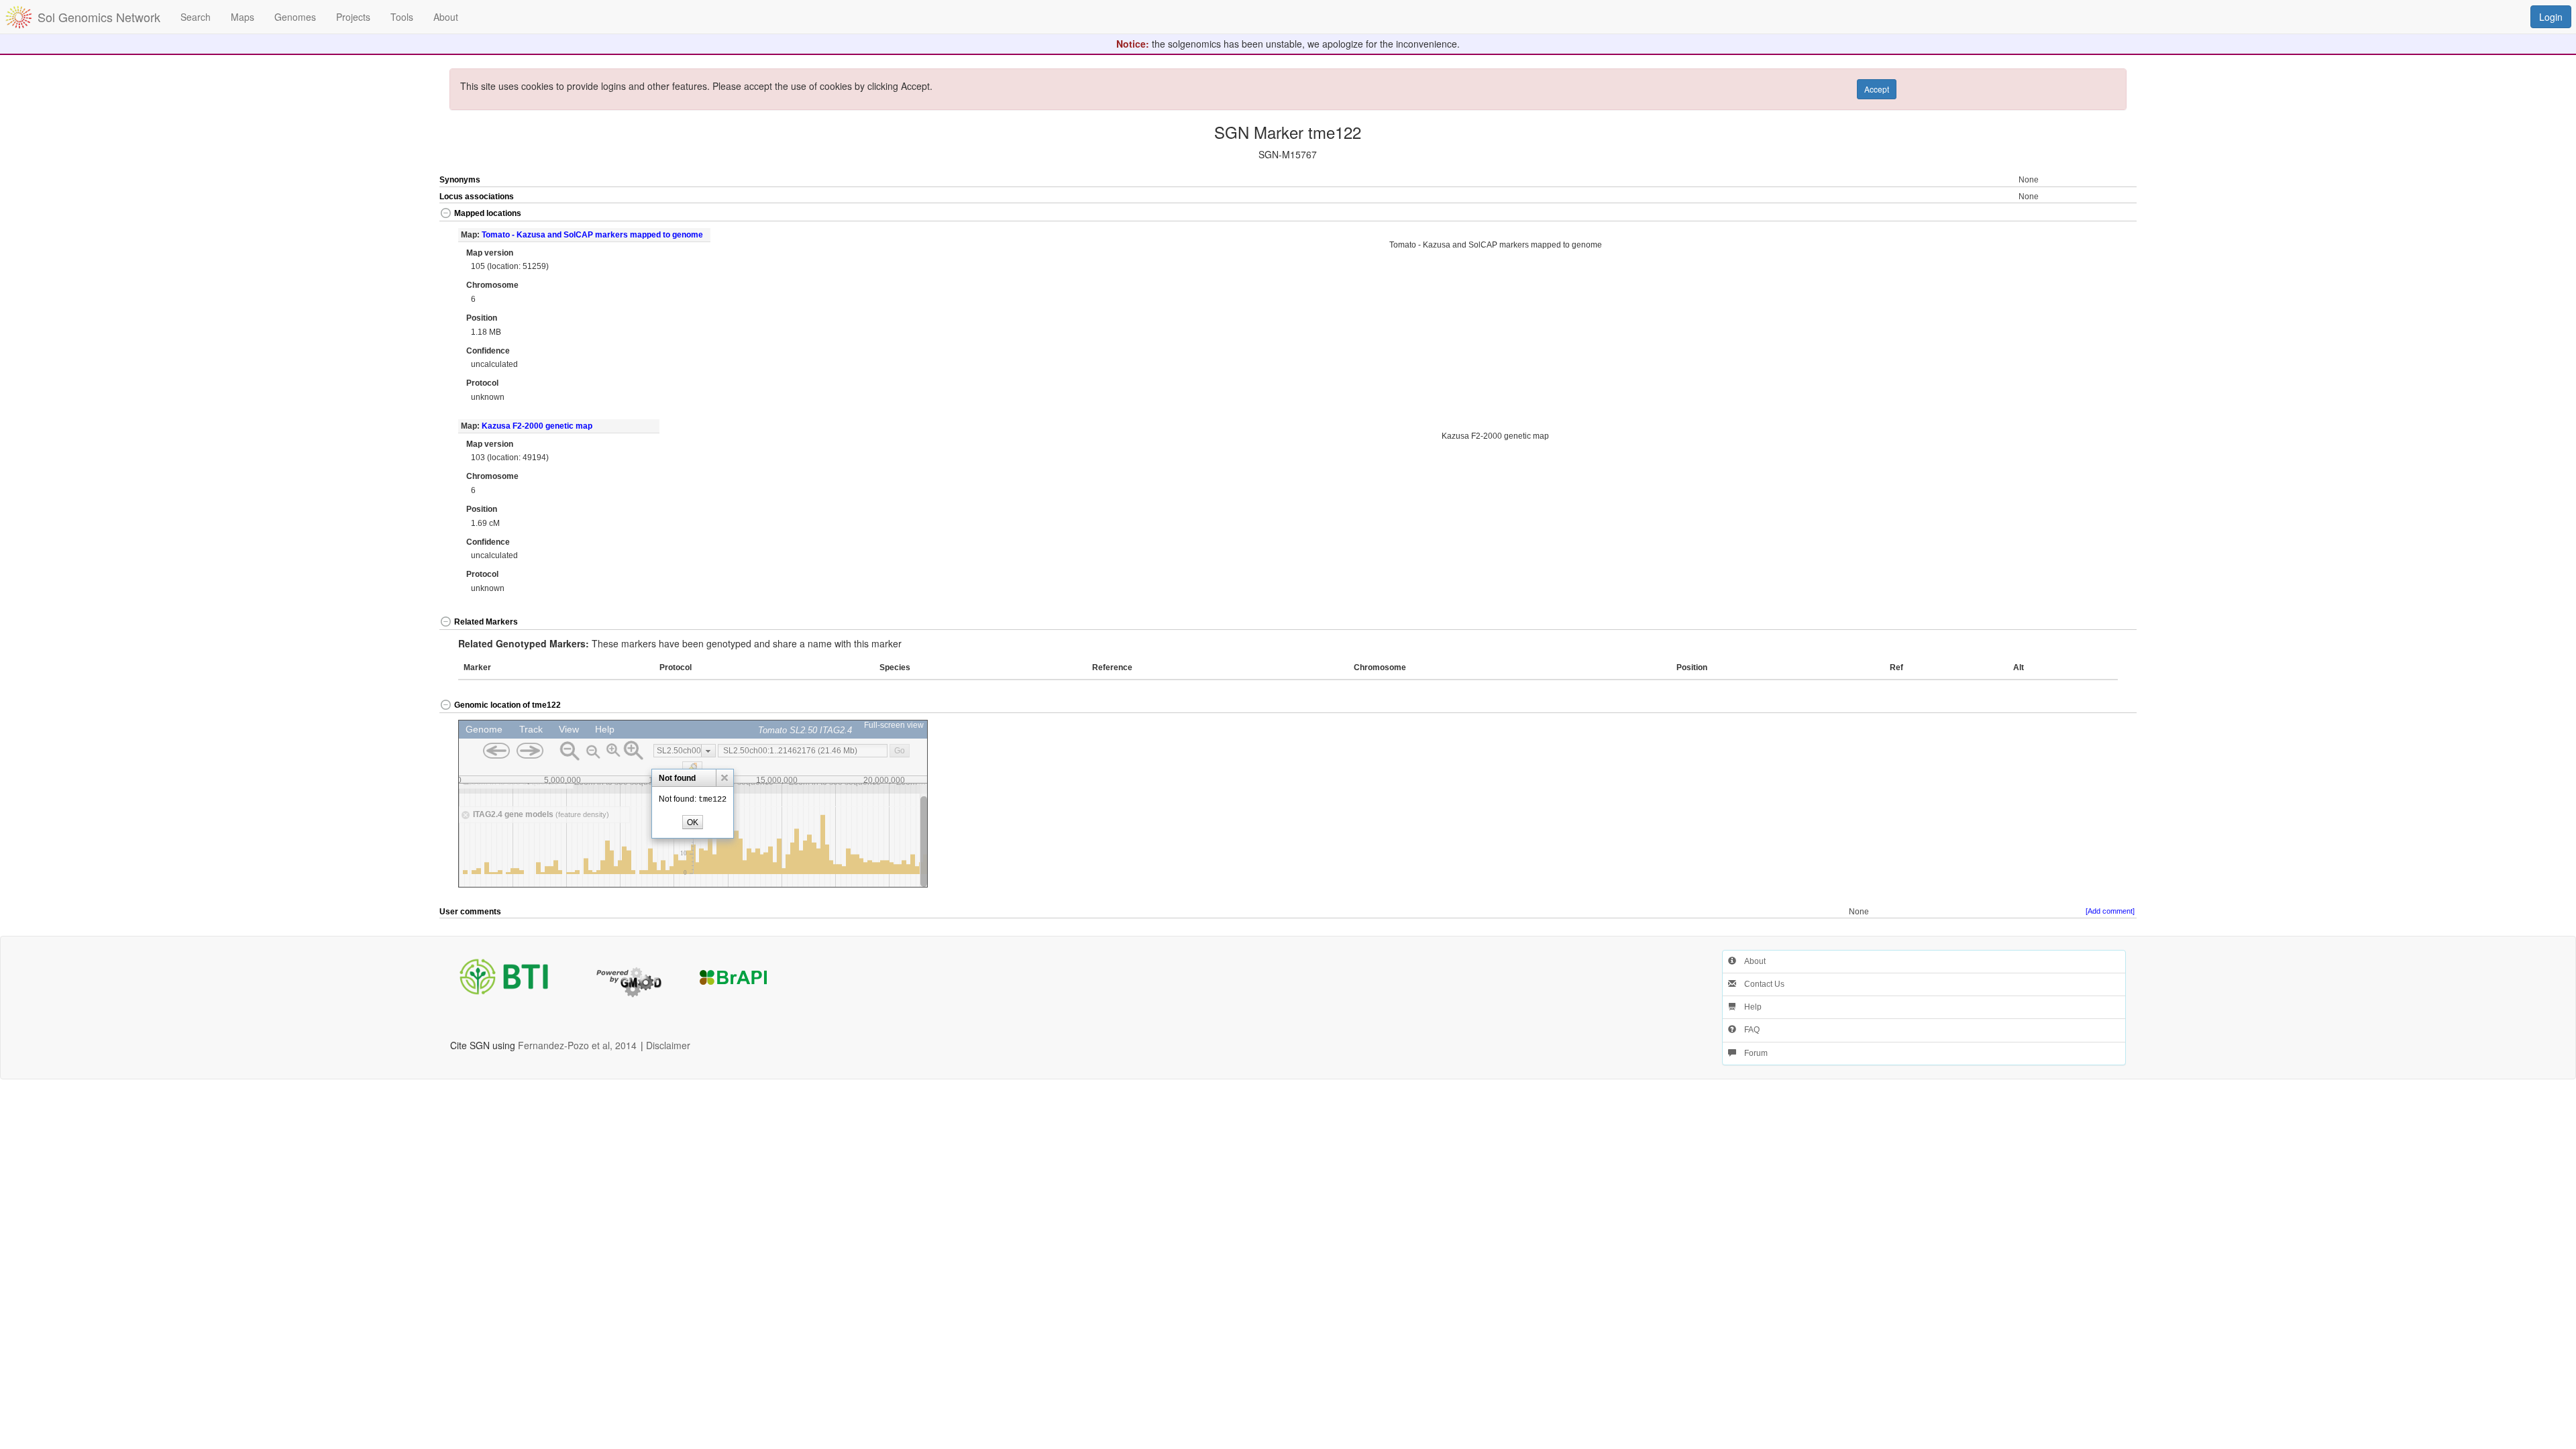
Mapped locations (488, 213)
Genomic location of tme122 (507, 705)
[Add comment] (2110, 911)
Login (2551, 17)
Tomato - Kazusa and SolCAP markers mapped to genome (592, 235)
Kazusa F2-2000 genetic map (537, 426)
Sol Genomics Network (99, 17)
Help (1749, 1007)
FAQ (1748, 1030)
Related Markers (486, 622)
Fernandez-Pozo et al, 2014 (577, 1045)
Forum (1752, 1053)
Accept (1877, 89)
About (1751, 961)
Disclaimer (668, 1045)
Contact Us (1760, 984)
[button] (2052, 214)
